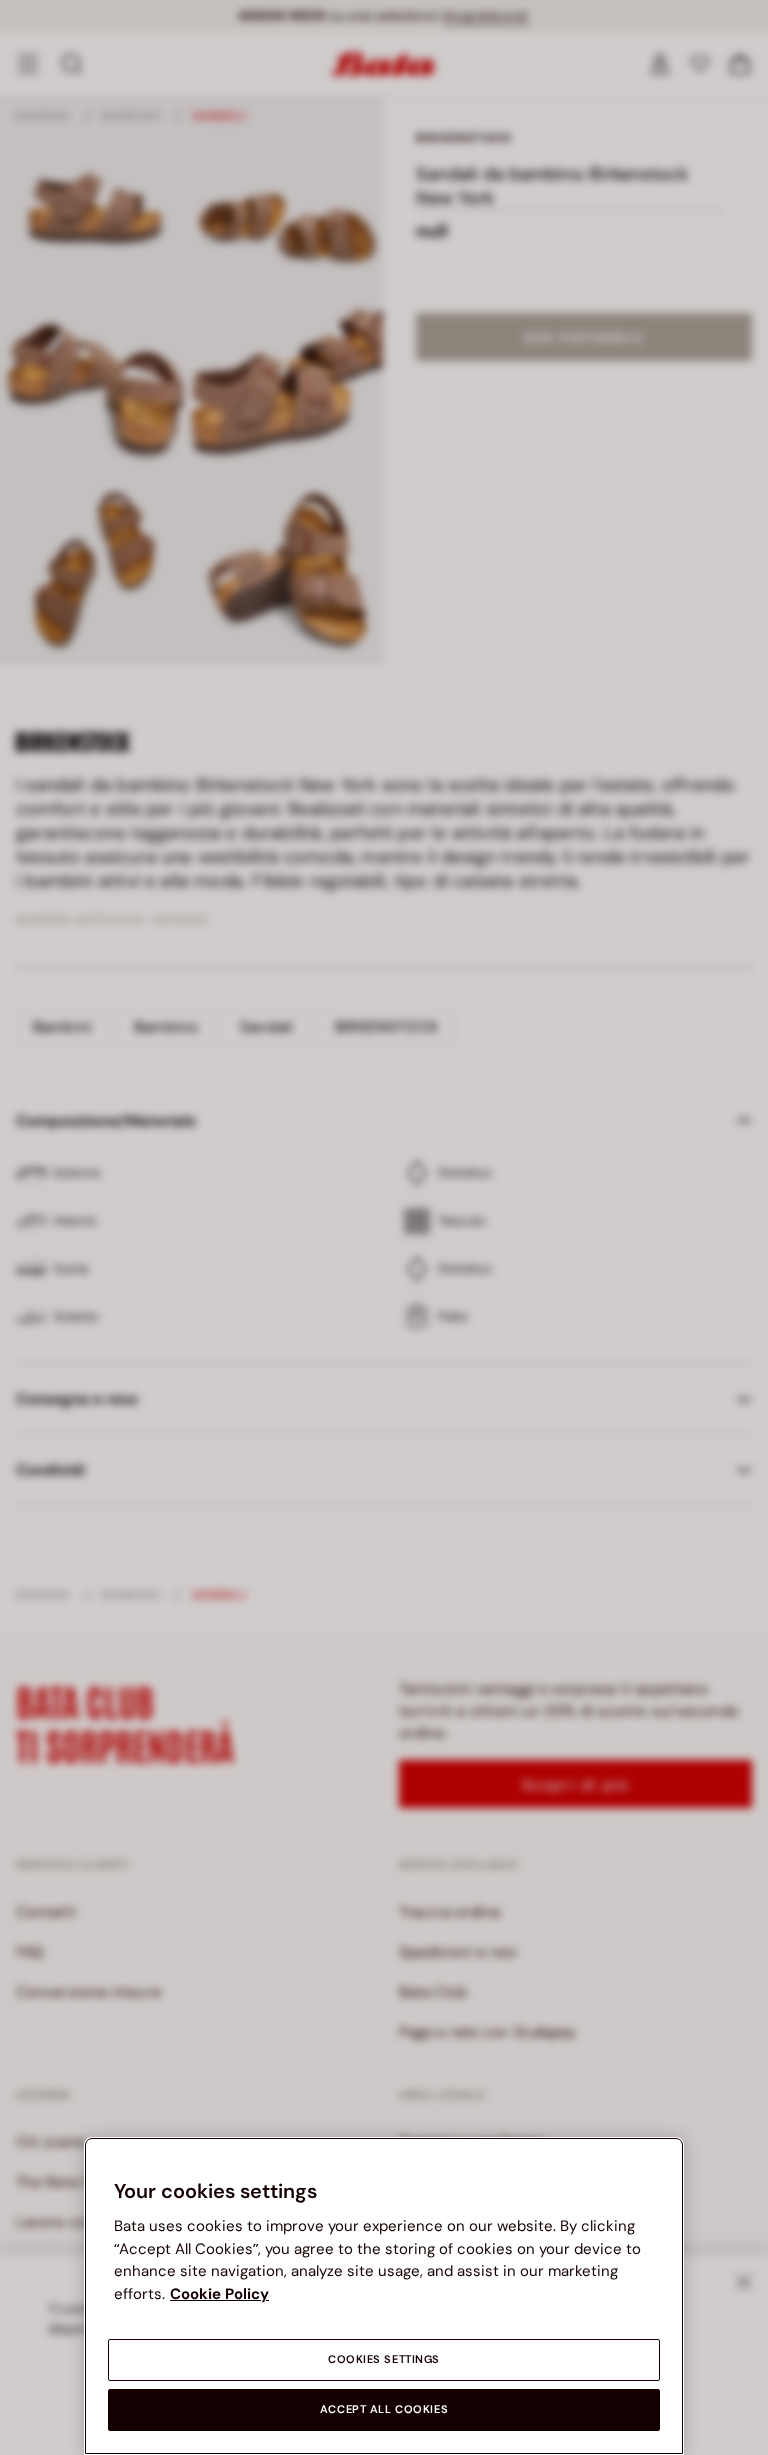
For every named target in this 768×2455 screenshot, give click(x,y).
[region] (384, 2296)
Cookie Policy (219, 2294)
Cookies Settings (384, 2359)
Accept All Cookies (384, 2409)
